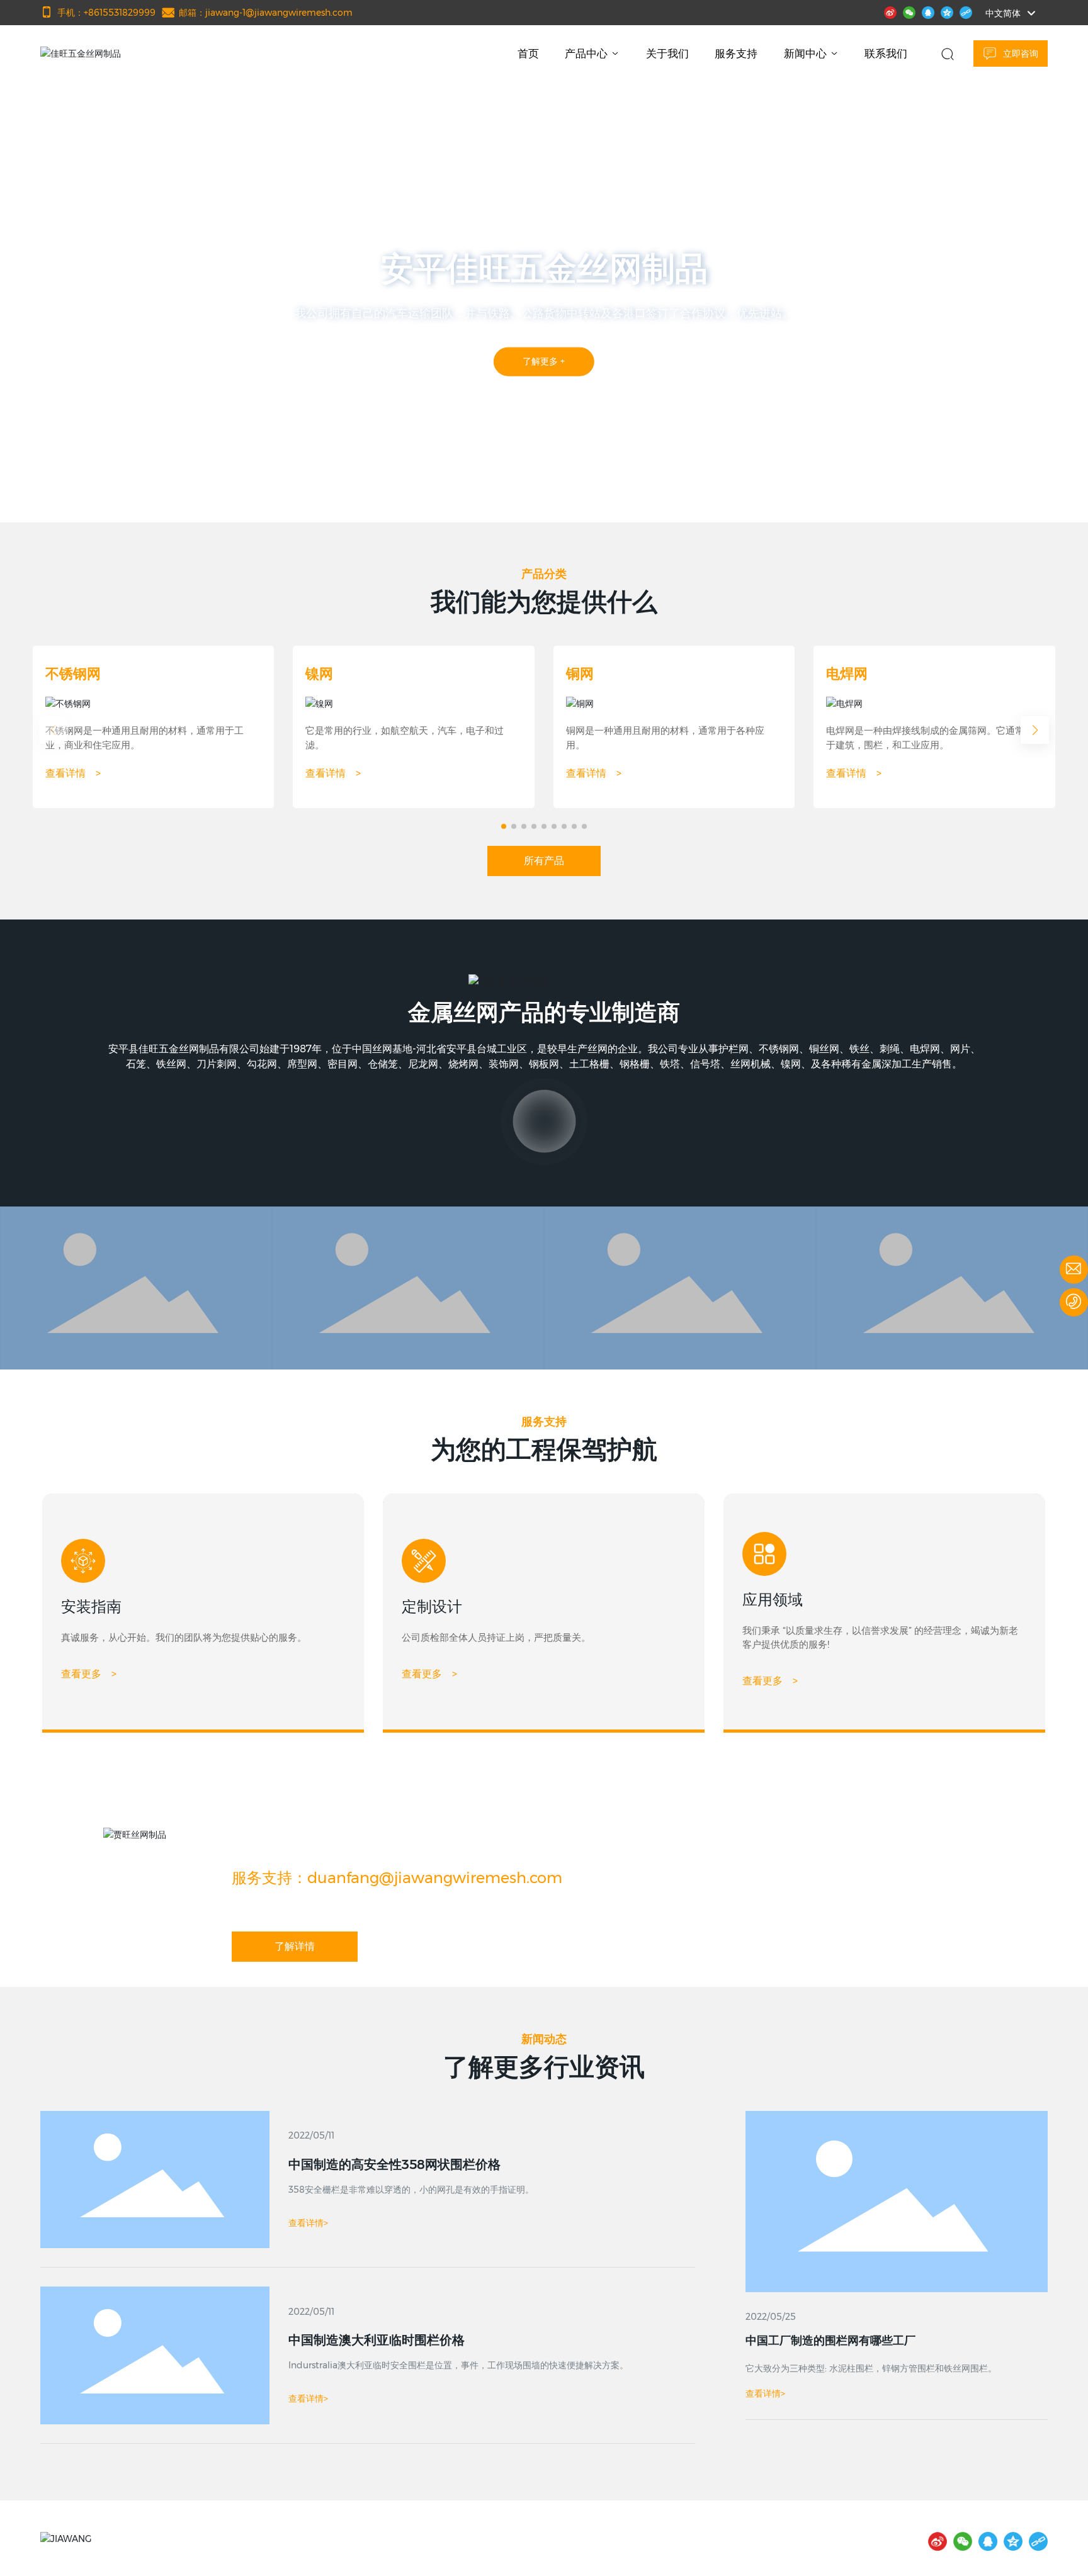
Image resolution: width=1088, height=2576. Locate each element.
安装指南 (91, 1606)
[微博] (890, 11)
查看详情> (765, 2393)
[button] (101, 487)
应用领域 (773, 1600)
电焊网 (847, 674)
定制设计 (432, 1606)
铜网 (580, 674)
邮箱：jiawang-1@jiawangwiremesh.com (266, 13)
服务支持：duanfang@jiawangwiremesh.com (397, 1878)
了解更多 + (592, 386)
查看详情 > (73, 773)
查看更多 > (89, 1674)
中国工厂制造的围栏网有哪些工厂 (830, 2341)
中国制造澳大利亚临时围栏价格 (377, 2340)
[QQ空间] (947, 11)
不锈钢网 (73, 674)
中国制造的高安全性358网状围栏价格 (394, 2164)
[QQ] (928, 11)
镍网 (319, 674)
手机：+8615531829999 (106, 13)
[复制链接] (966, 11)
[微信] (909, 11)
